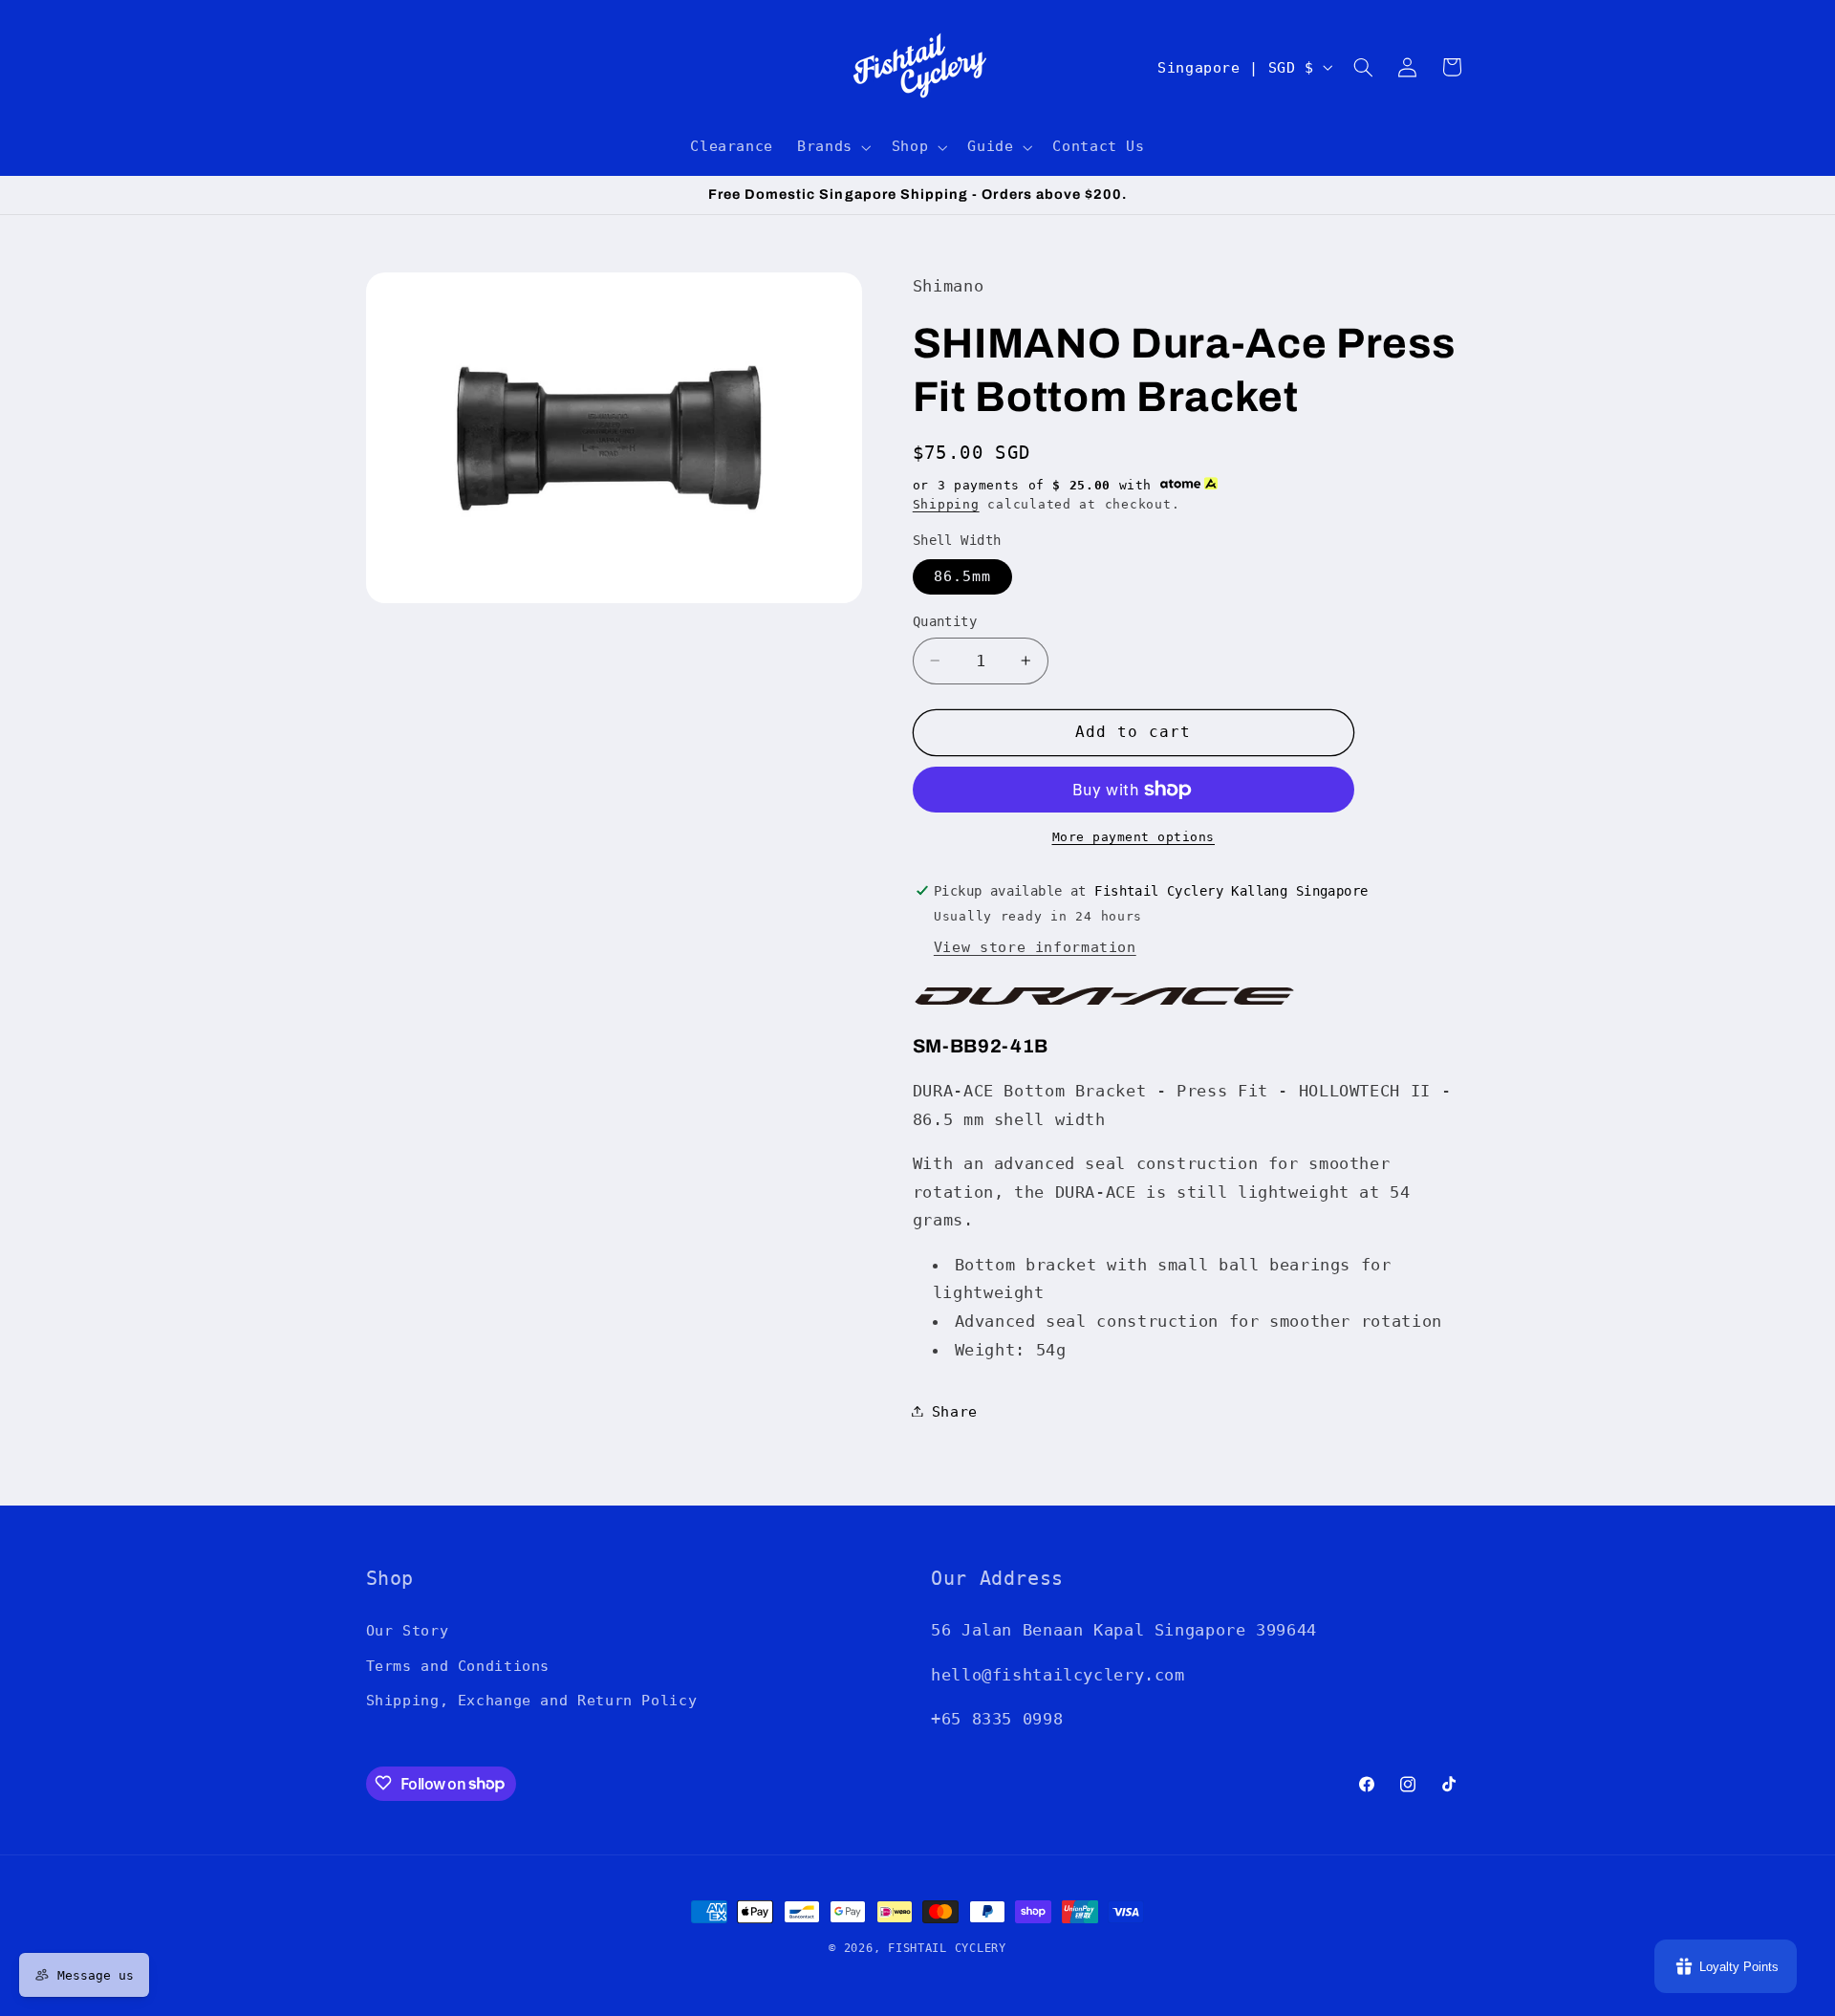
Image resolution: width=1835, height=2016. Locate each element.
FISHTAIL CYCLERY (947, 1948)
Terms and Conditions (458, 1665)
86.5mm (962, 576)
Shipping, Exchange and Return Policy (532, 1699)
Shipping (946, 504)
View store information (1035, 947)
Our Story (408, 1630)
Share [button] (955, 1410)
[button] (833, 147)
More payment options (1134, 837)
